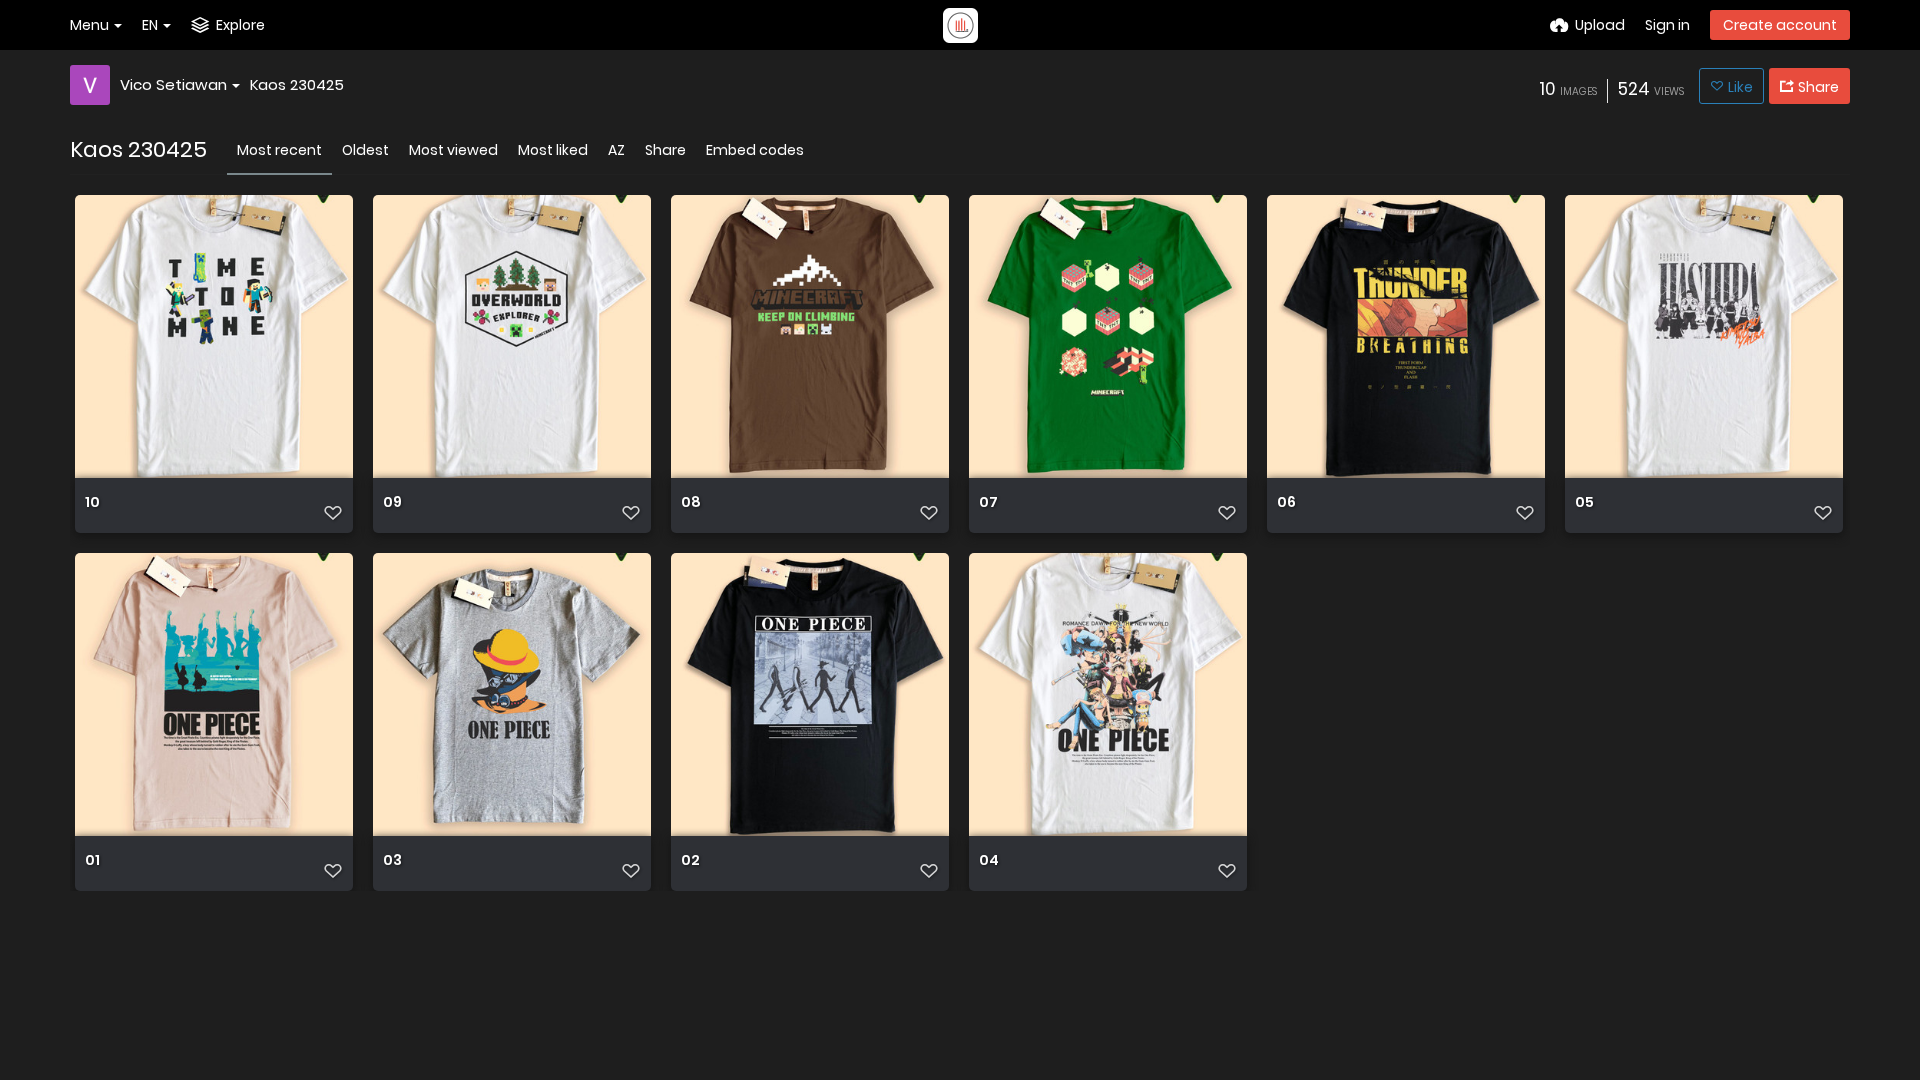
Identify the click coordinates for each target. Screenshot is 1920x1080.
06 (1286, 503)
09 (392, 503)
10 (92, 503)
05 (1584, 503)
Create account (1780, 25)
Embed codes (755, 150)
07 (988, 503)
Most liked (553, 150)
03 (392, 861)
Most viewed (453, 150)
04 (989, 861)
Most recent (279, 150)
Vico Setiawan (173, 84)
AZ (616, 150)
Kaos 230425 (297, 84)
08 (691, 503)
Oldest (365, 150)
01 (92, 861)
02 (690, 861)
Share (665, 150)
